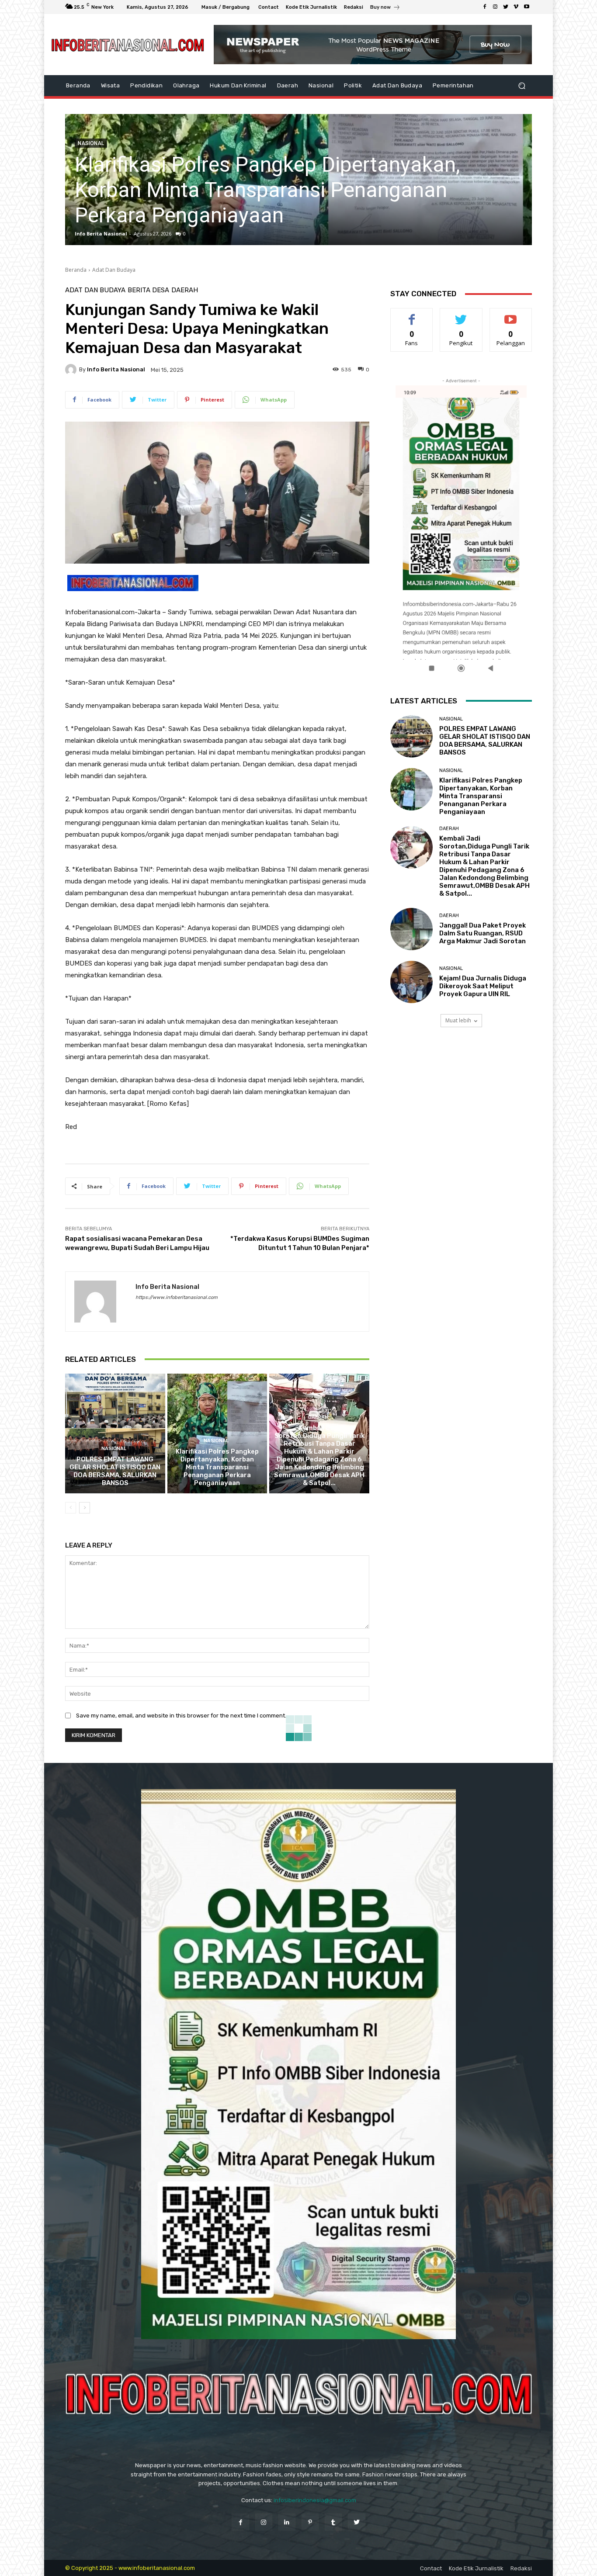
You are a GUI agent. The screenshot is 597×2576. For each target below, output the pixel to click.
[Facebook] (485, 7)
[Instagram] (495, 7)
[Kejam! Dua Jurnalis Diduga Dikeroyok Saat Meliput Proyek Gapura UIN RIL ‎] (411, 982)
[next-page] (85, 1508)
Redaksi (521, 2568)
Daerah (185, 290)
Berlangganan (511, 315)
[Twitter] (506, 7)
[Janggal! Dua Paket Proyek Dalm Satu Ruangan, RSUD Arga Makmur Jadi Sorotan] (411, 929)
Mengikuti (461, 315)
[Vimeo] (516, 7)
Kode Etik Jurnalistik (476, 2568)
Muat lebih (458, 1020)
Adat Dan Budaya (114, 270)
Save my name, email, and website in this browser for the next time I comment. (181, 1716)
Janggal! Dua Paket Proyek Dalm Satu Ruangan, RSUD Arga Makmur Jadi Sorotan (482, 933)
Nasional (114, 1449)
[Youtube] (527, 7)
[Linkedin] (287, 2522)
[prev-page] (71, 1508)
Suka (412, 315)
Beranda (76, 270)
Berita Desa (148, 290)
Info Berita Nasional (101, 234)
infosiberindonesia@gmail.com (315, 2500)
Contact (431, 2568)
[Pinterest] (310, 2522)
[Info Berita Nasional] (72, 370)
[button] (522, 86)
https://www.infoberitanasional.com (177, 1297)
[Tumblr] (333, 2522)
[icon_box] (385, 8)
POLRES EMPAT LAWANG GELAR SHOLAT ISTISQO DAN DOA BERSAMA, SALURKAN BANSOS (115, 1471)
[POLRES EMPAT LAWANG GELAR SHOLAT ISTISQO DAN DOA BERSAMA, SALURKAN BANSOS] (115, 1433)
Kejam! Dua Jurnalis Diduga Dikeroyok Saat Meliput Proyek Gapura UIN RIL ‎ (483, 986)
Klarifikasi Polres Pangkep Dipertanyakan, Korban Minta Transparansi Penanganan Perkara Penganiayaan (217, 1467)
